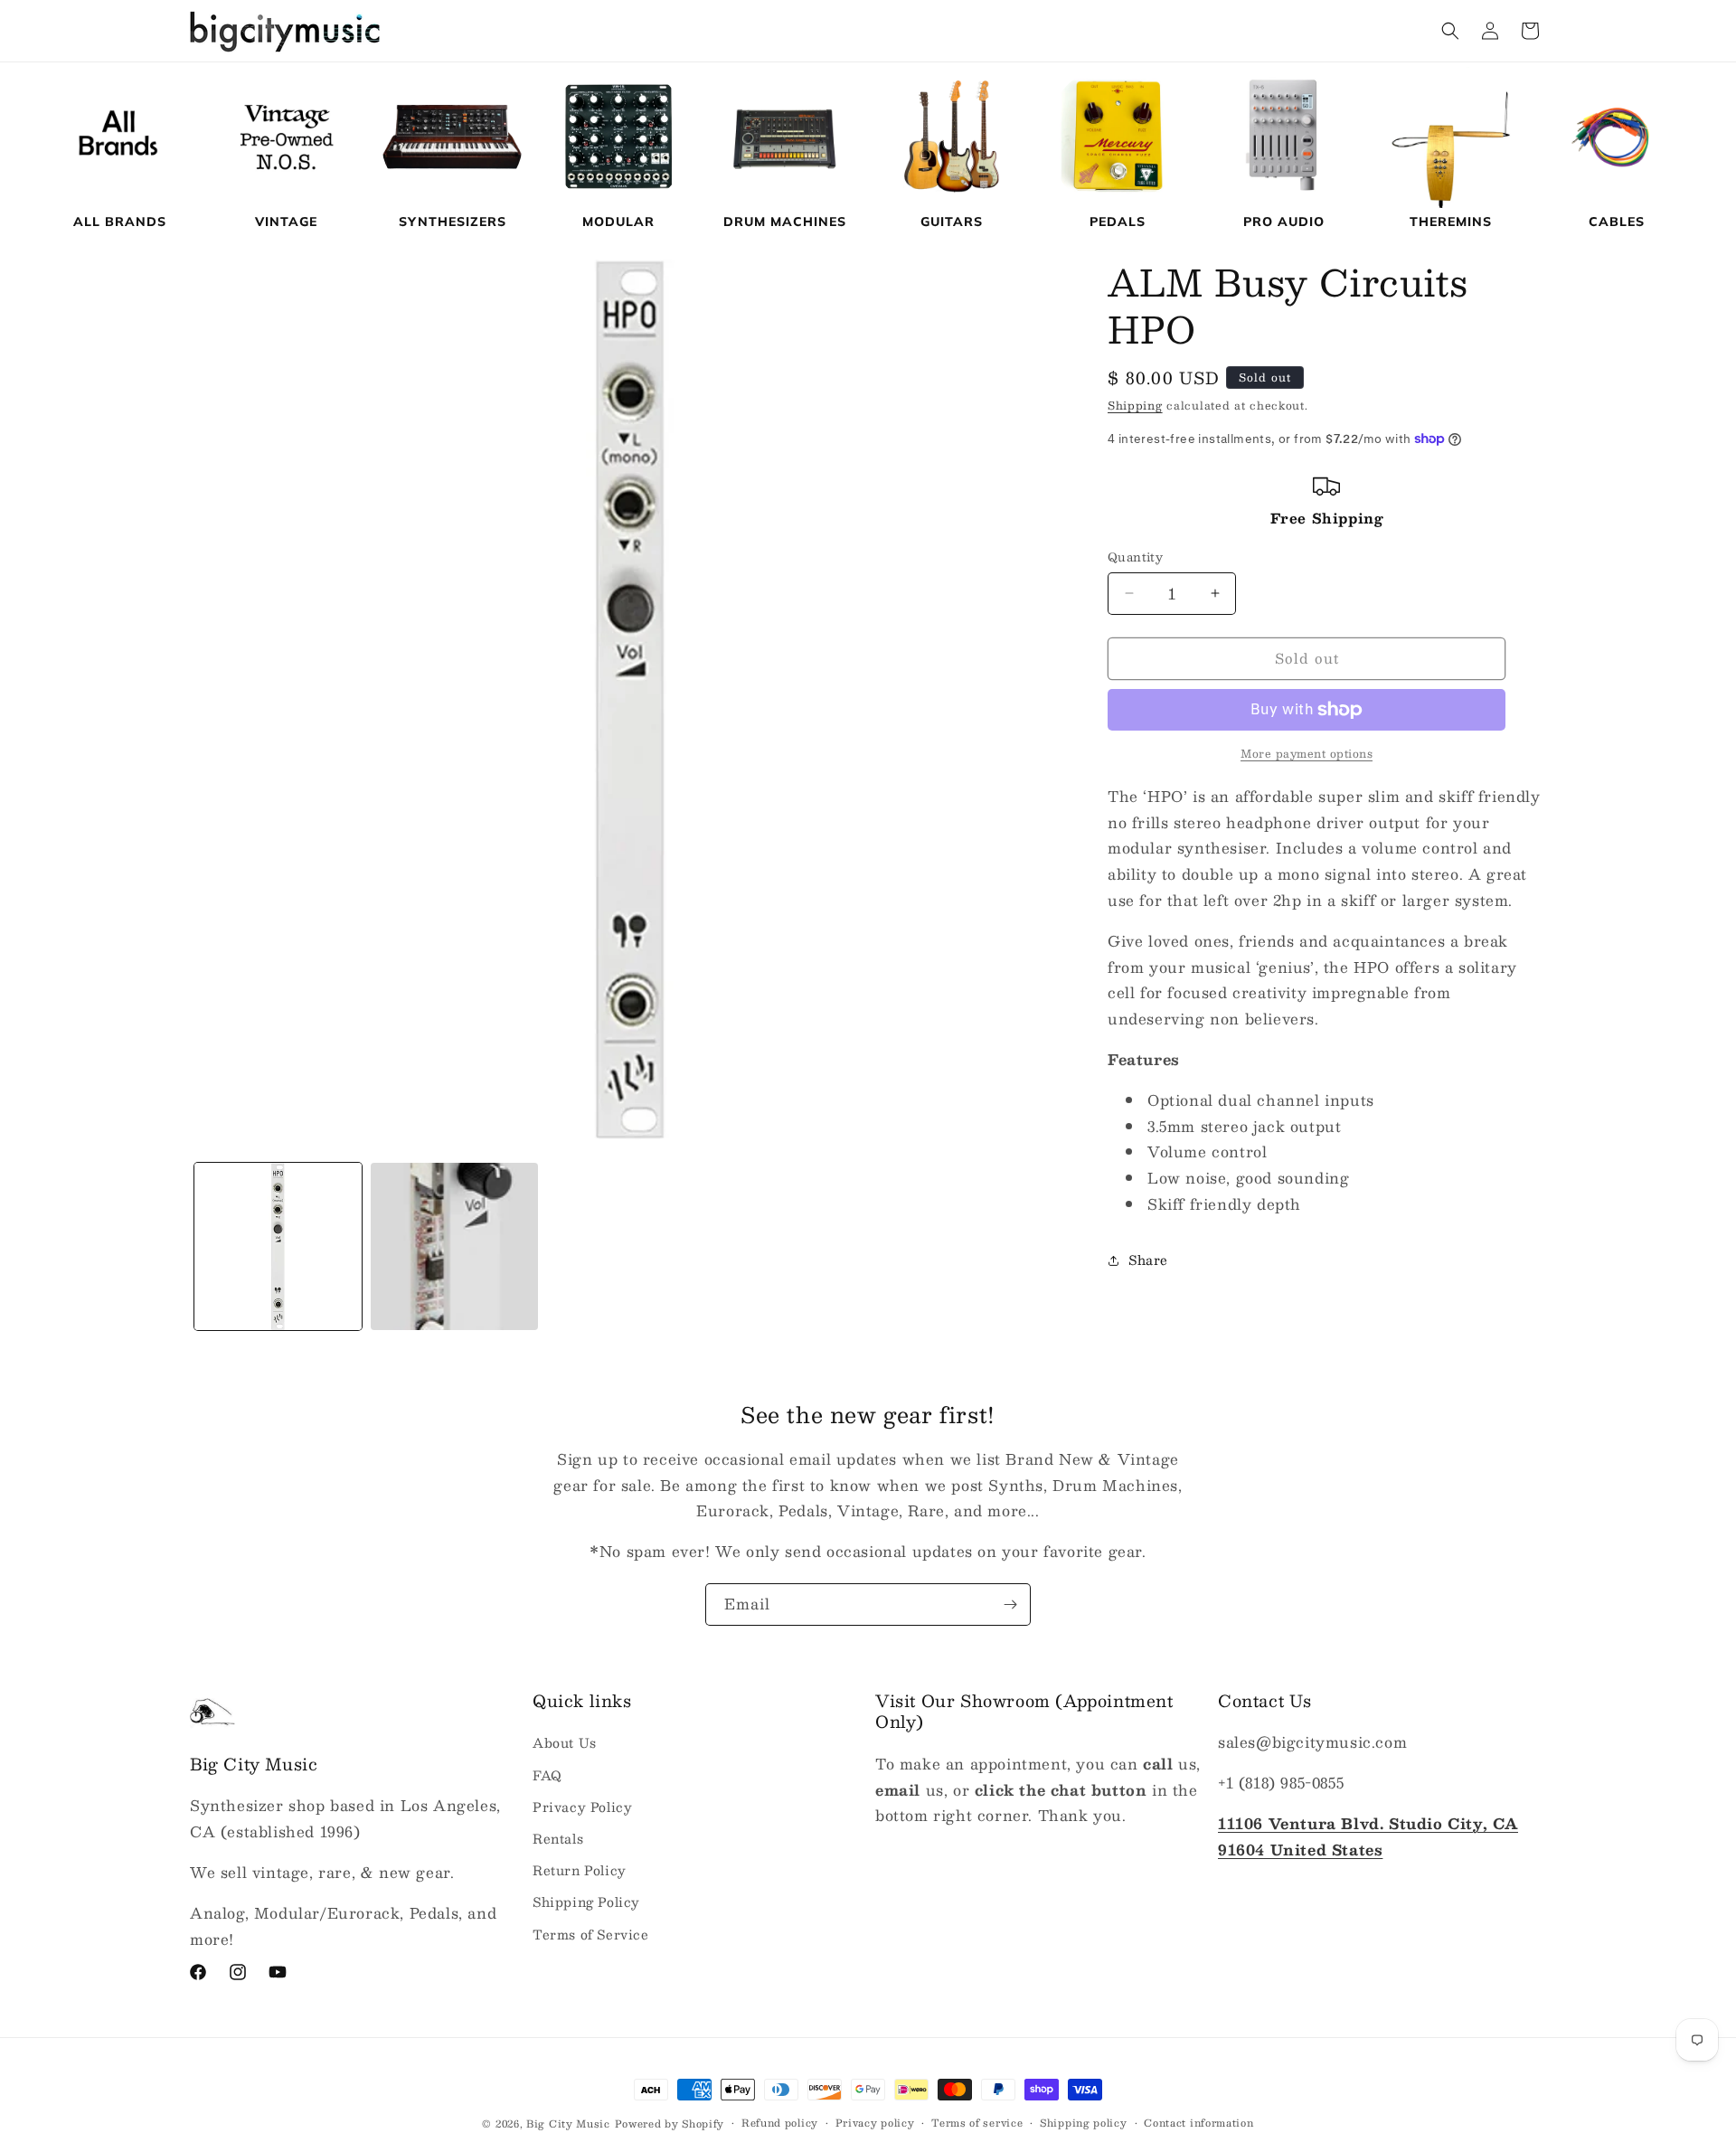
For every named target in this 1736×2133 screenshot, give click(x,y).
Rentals (558, 1838)
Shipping (1135, 405)
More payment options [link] (1307, 753)
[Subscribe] (1010, 1604)
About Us (565, 1742)
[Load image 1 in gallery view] (278, 1246)
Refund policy (780, 2123)
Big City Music (568, 2124)
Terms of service (977, 2123)
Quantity (1135, 558)
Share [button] (1148, 1260)
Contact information (1198, 2123)
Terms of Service (591, 1933)
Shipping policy (1084, 2123)
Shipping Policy (586, 1902)
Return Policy (580, 1870)
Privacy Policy (582, 1807)
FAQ (547, 1775)
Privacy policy (875, 2123)
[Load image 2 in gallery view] (454, 1246)
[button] (1450, 31)
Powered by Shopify (670, 2124)
